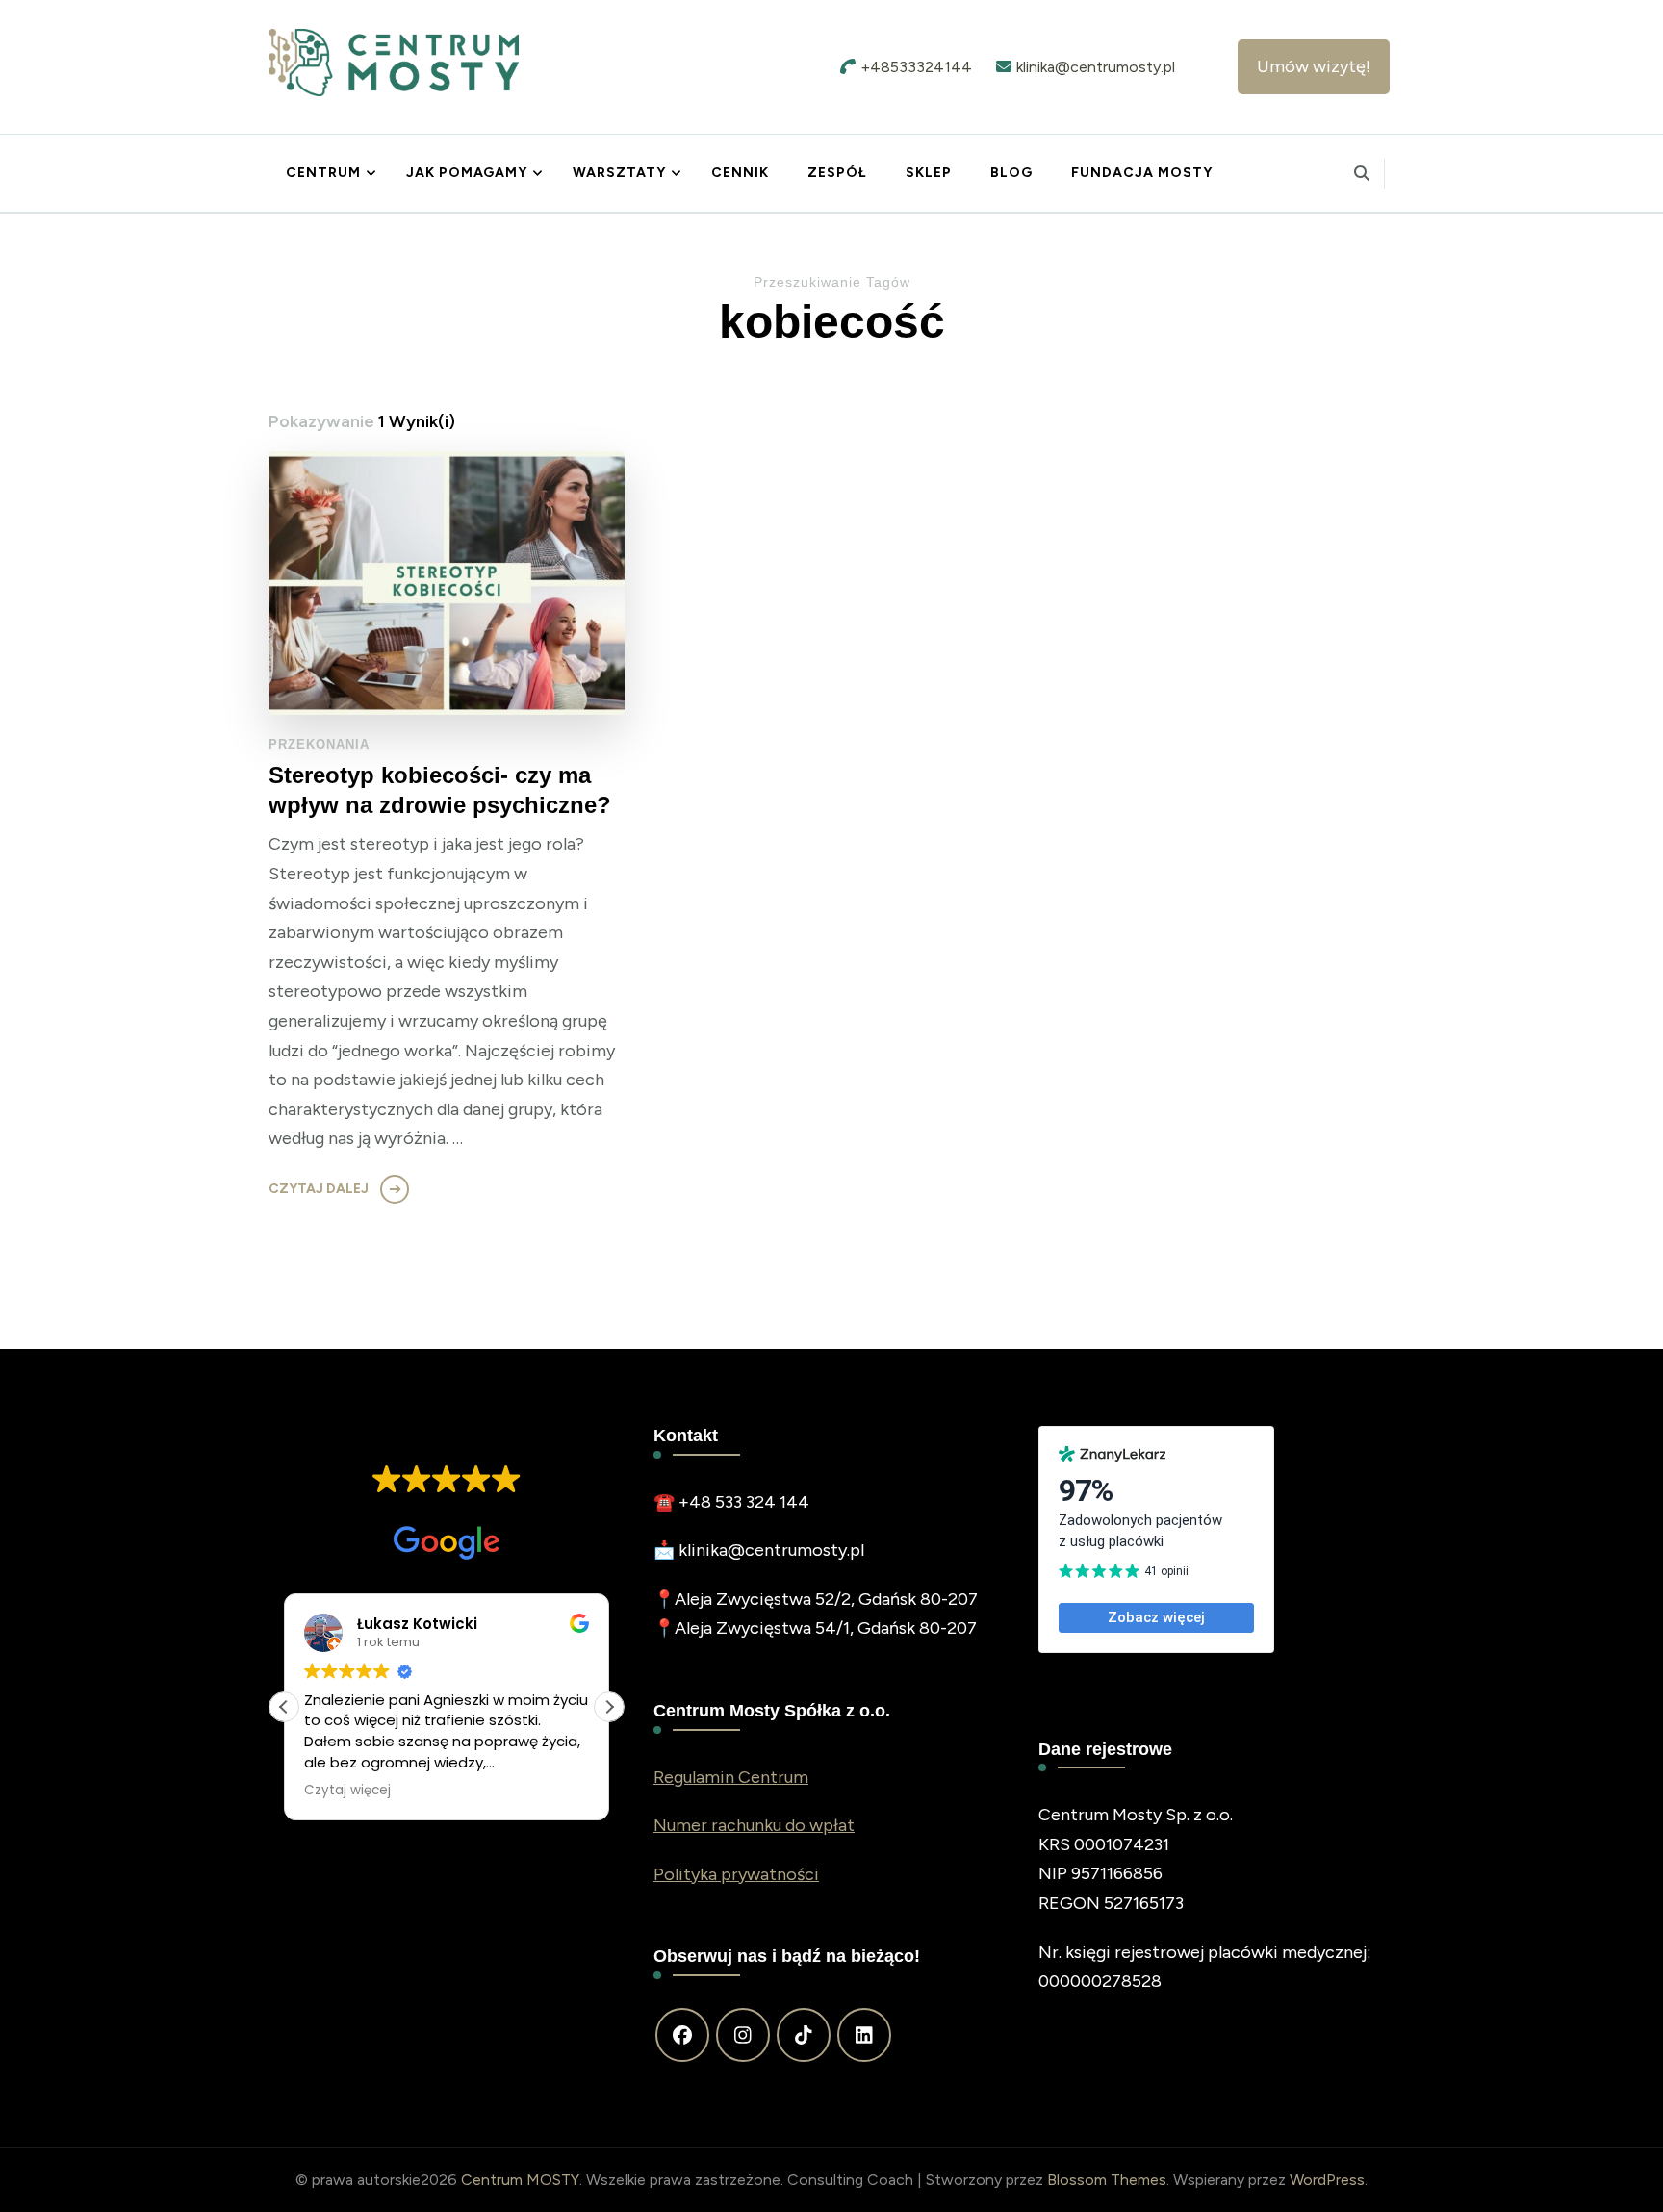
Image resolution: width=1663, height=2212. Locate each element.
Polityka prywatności (736, 1874)
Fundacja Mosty (1142, 173)
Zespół (837, 173)
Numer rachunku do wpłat (754, 1825)
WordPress (1327, 2180)
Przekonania (319, 744)
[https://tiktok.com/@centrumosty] (804, 2035)
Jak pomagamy (467, 173)
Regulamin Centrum (731, 1777)
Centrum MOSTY (520, 2180)
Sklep (929, 173)
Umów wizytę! (1314, 66)
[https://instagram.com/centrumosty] (743, 2035)
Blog (1011, 173)
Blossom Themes (1107, 2180)
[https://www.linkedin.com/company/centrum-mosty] (864, 2035)
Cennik (740, 173)
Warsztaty (619, 173)
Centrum (323, 173)
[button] (609, 1707)
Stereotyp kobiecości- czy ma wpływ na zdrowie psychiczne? (440, 790)
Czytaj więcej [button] (347, 1791)
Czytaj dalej (319, 1189)
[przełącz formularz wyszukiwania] (1362, 174)
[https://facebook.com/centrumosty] (682, 2035)
